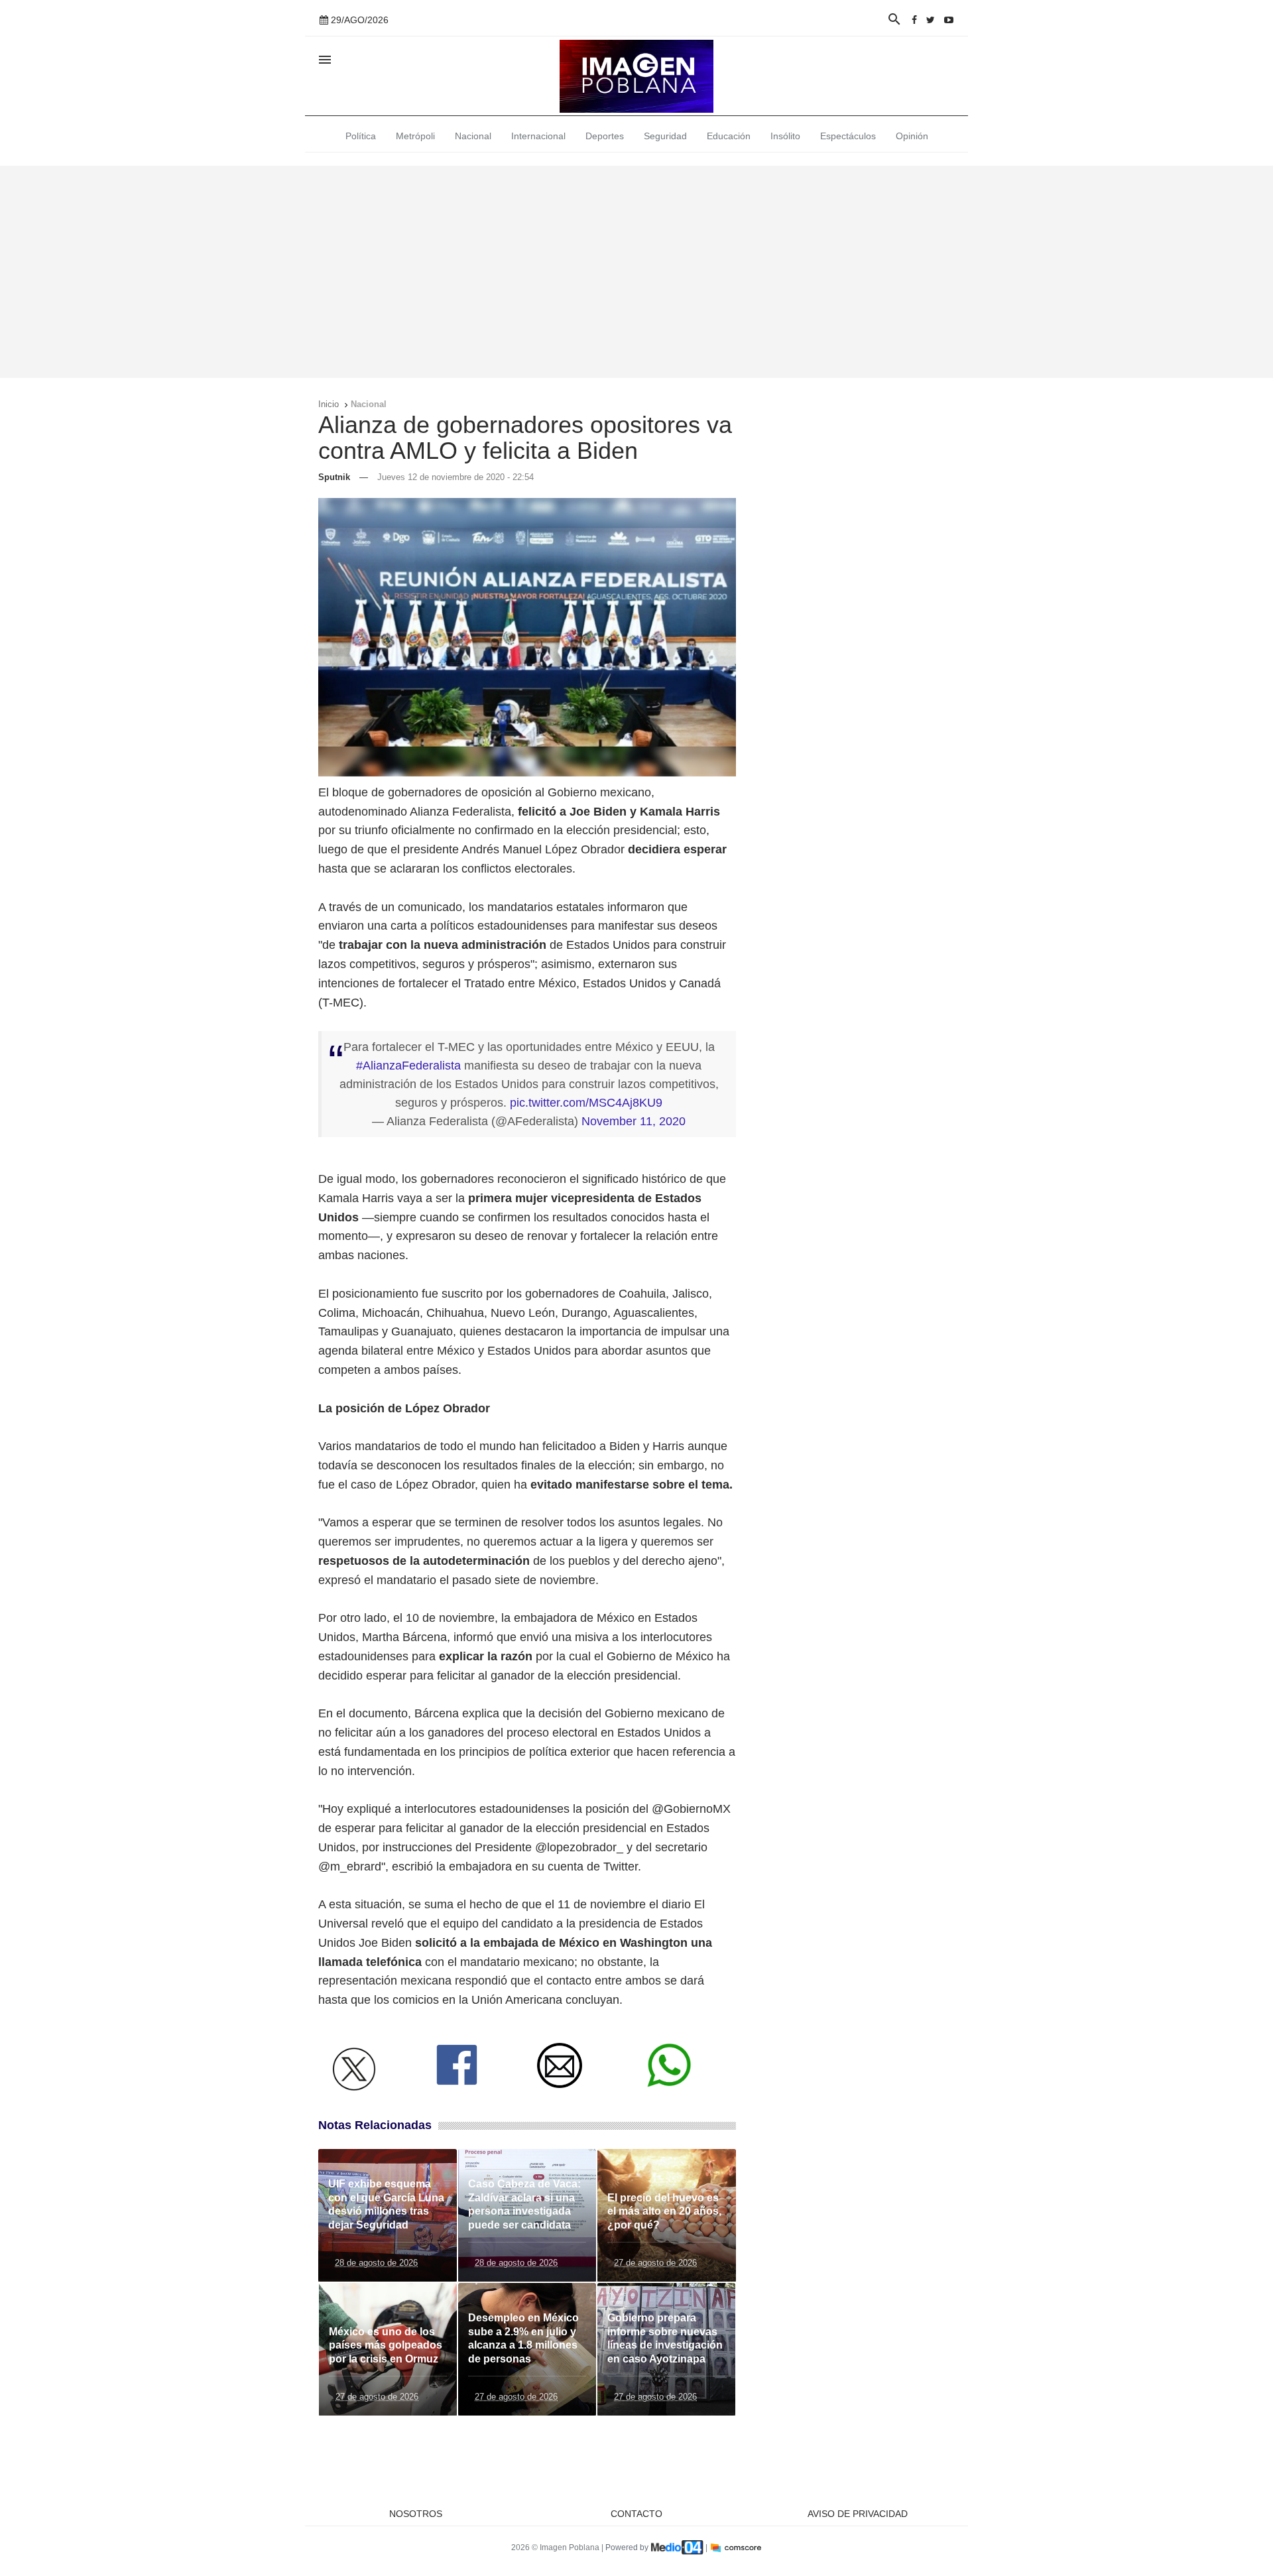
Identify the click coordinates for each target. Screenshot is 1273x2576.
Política (361, 136)
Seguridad (665, 136)
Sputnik (334, 477)
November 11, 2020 (634, 1121)
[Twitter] (931, 20)
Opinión (912, 136)
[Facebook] (914, 20)
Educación (729, 136)
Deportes (605, 136)
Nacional (473, 136)
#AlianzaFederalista (408, 1066)
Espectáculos (848, 136)
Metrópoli (415, 136)
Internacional (538, 136)
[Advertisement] (636, 272)
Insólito (785, 136)
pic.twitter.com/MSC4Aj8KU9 (586, 1103)
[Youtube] (949, 20)
